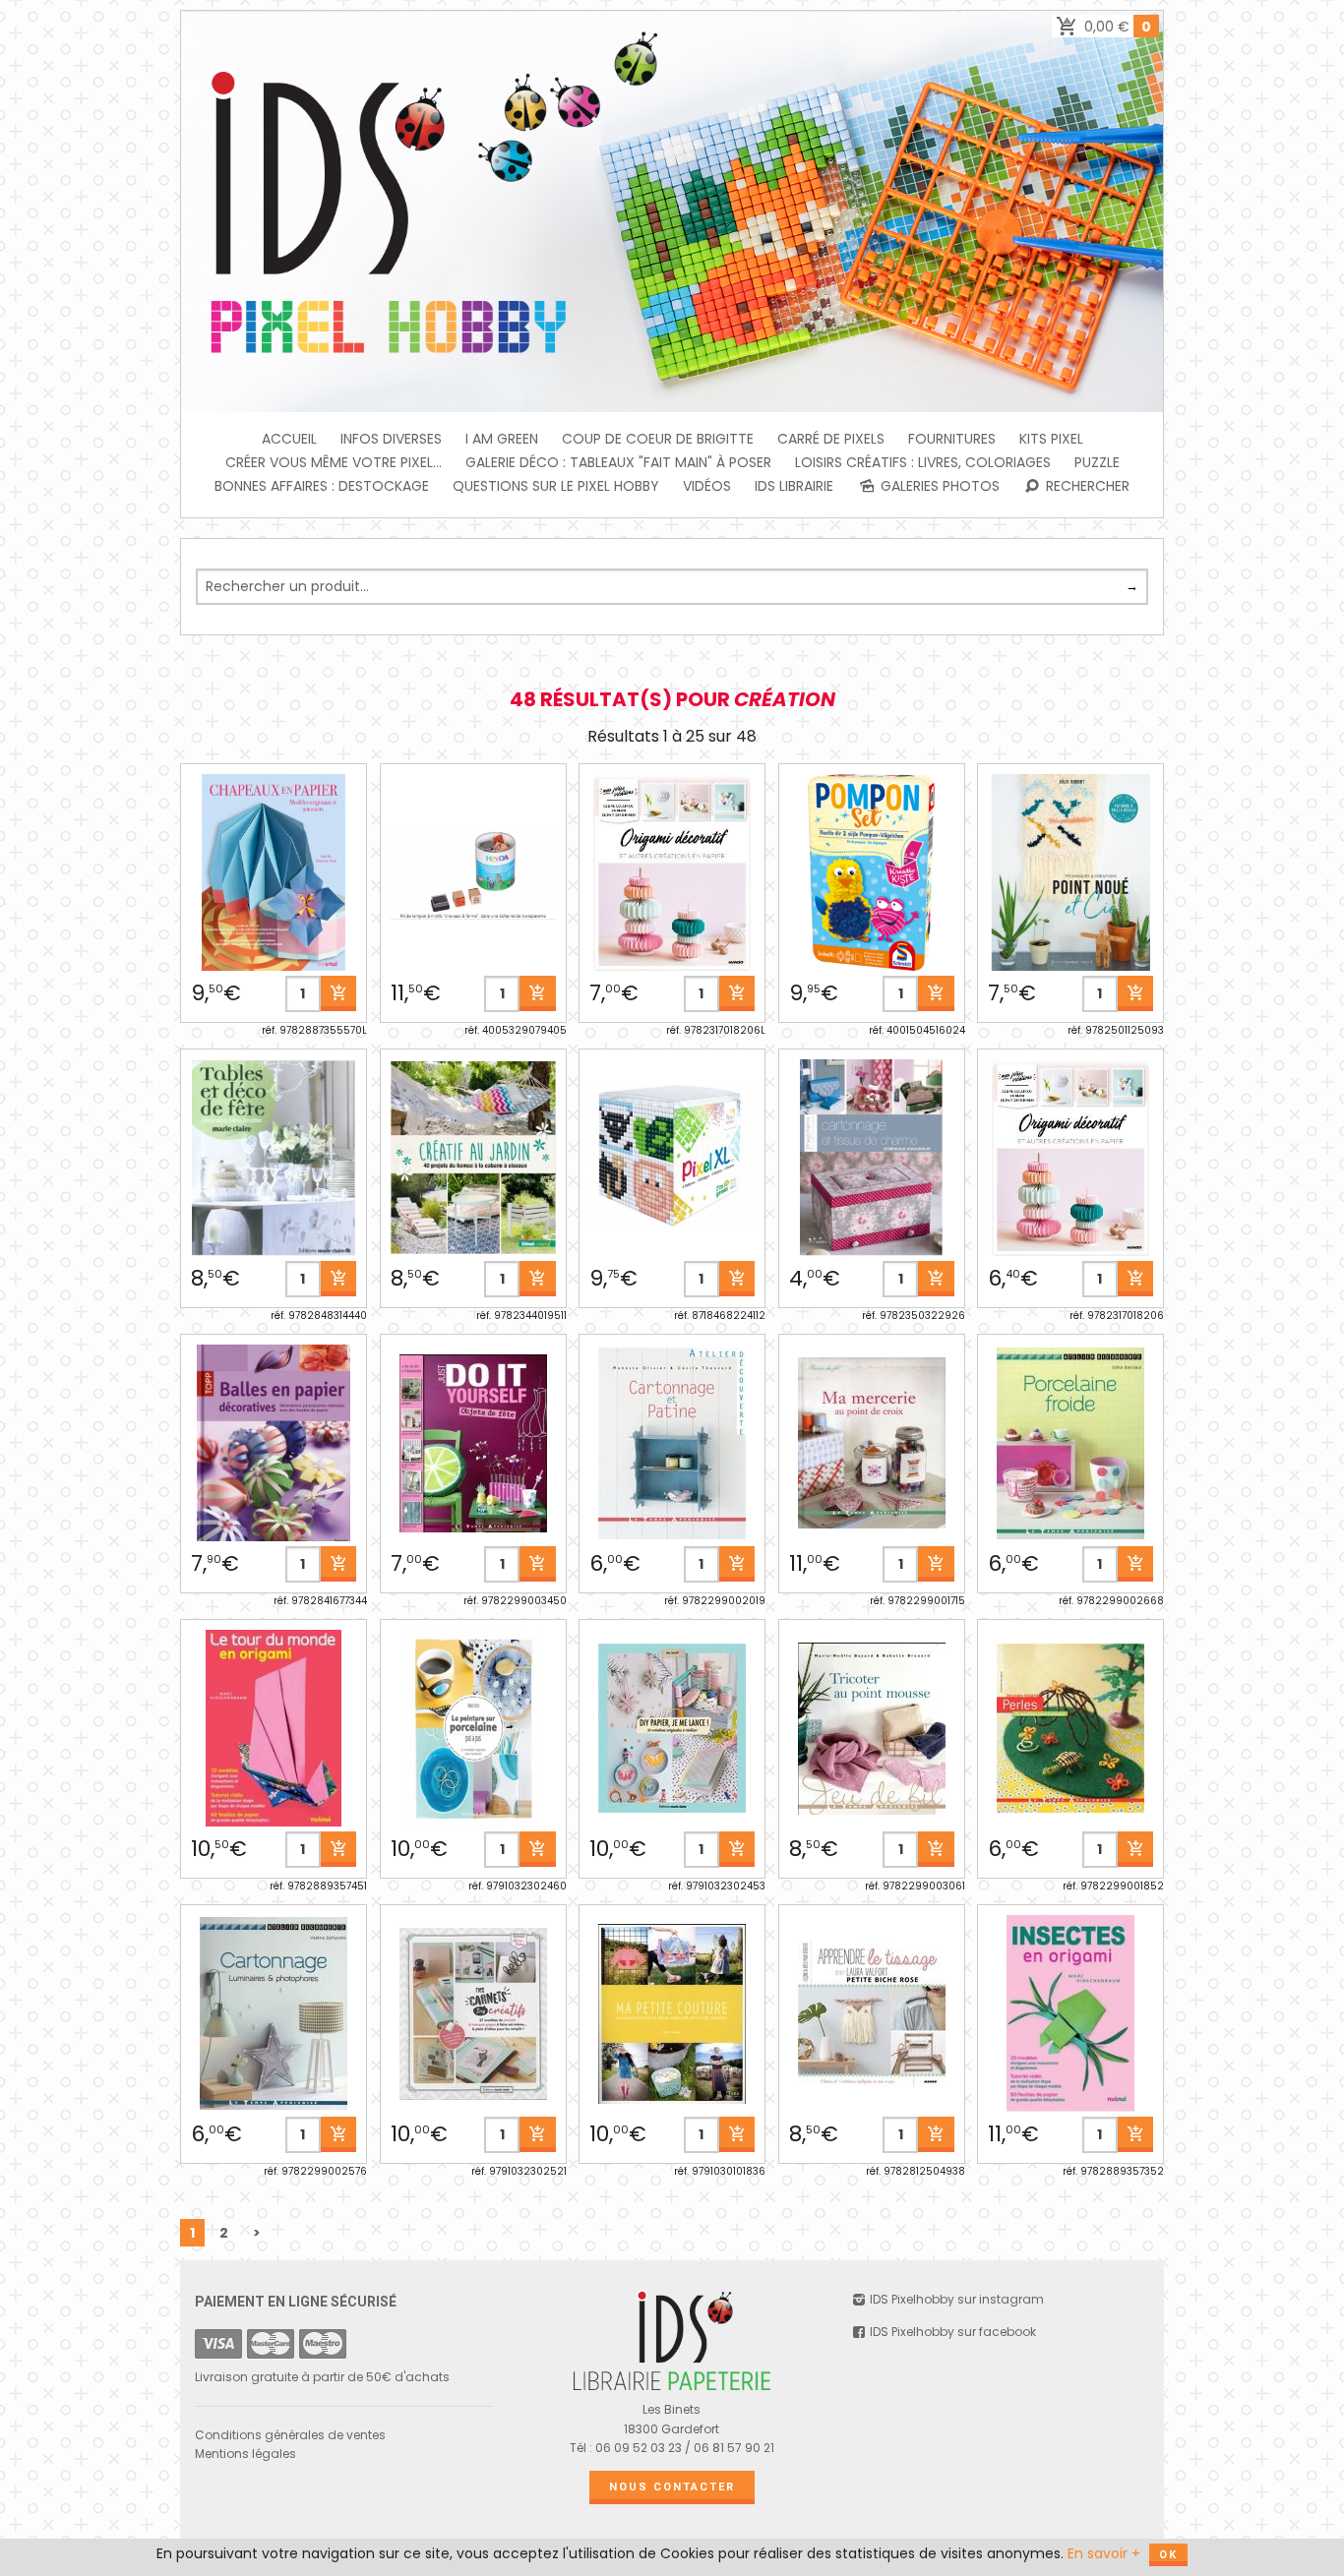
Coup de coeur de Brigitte (658, 439)
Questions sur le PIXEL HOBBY (556, 486)
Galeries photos (938, 486)
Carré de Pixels (831, 439)
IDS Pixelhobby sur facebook (951, 2332)
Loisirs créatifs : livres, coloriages (923, 462)
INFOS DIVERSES (391, 439)
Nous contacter (672, 2487)
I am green (502, 439)
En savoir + (1104, 2553)
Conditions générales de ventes (290, 2435)
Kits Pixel (1051, 439)
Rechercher (1086, 486)
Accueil (289, 439)
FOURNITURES (952, 439)
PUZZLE (1097, 462)
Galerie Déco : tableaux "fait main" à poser (618, 462)
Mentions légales (245, 2454)
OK (1168, 2555)
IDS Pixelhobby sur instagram (955, 2299)
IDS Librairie (794, 486)
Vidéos (707, 486)
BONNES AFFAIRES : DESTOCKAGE (322, 486)
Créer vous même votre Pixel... (334, 462)
